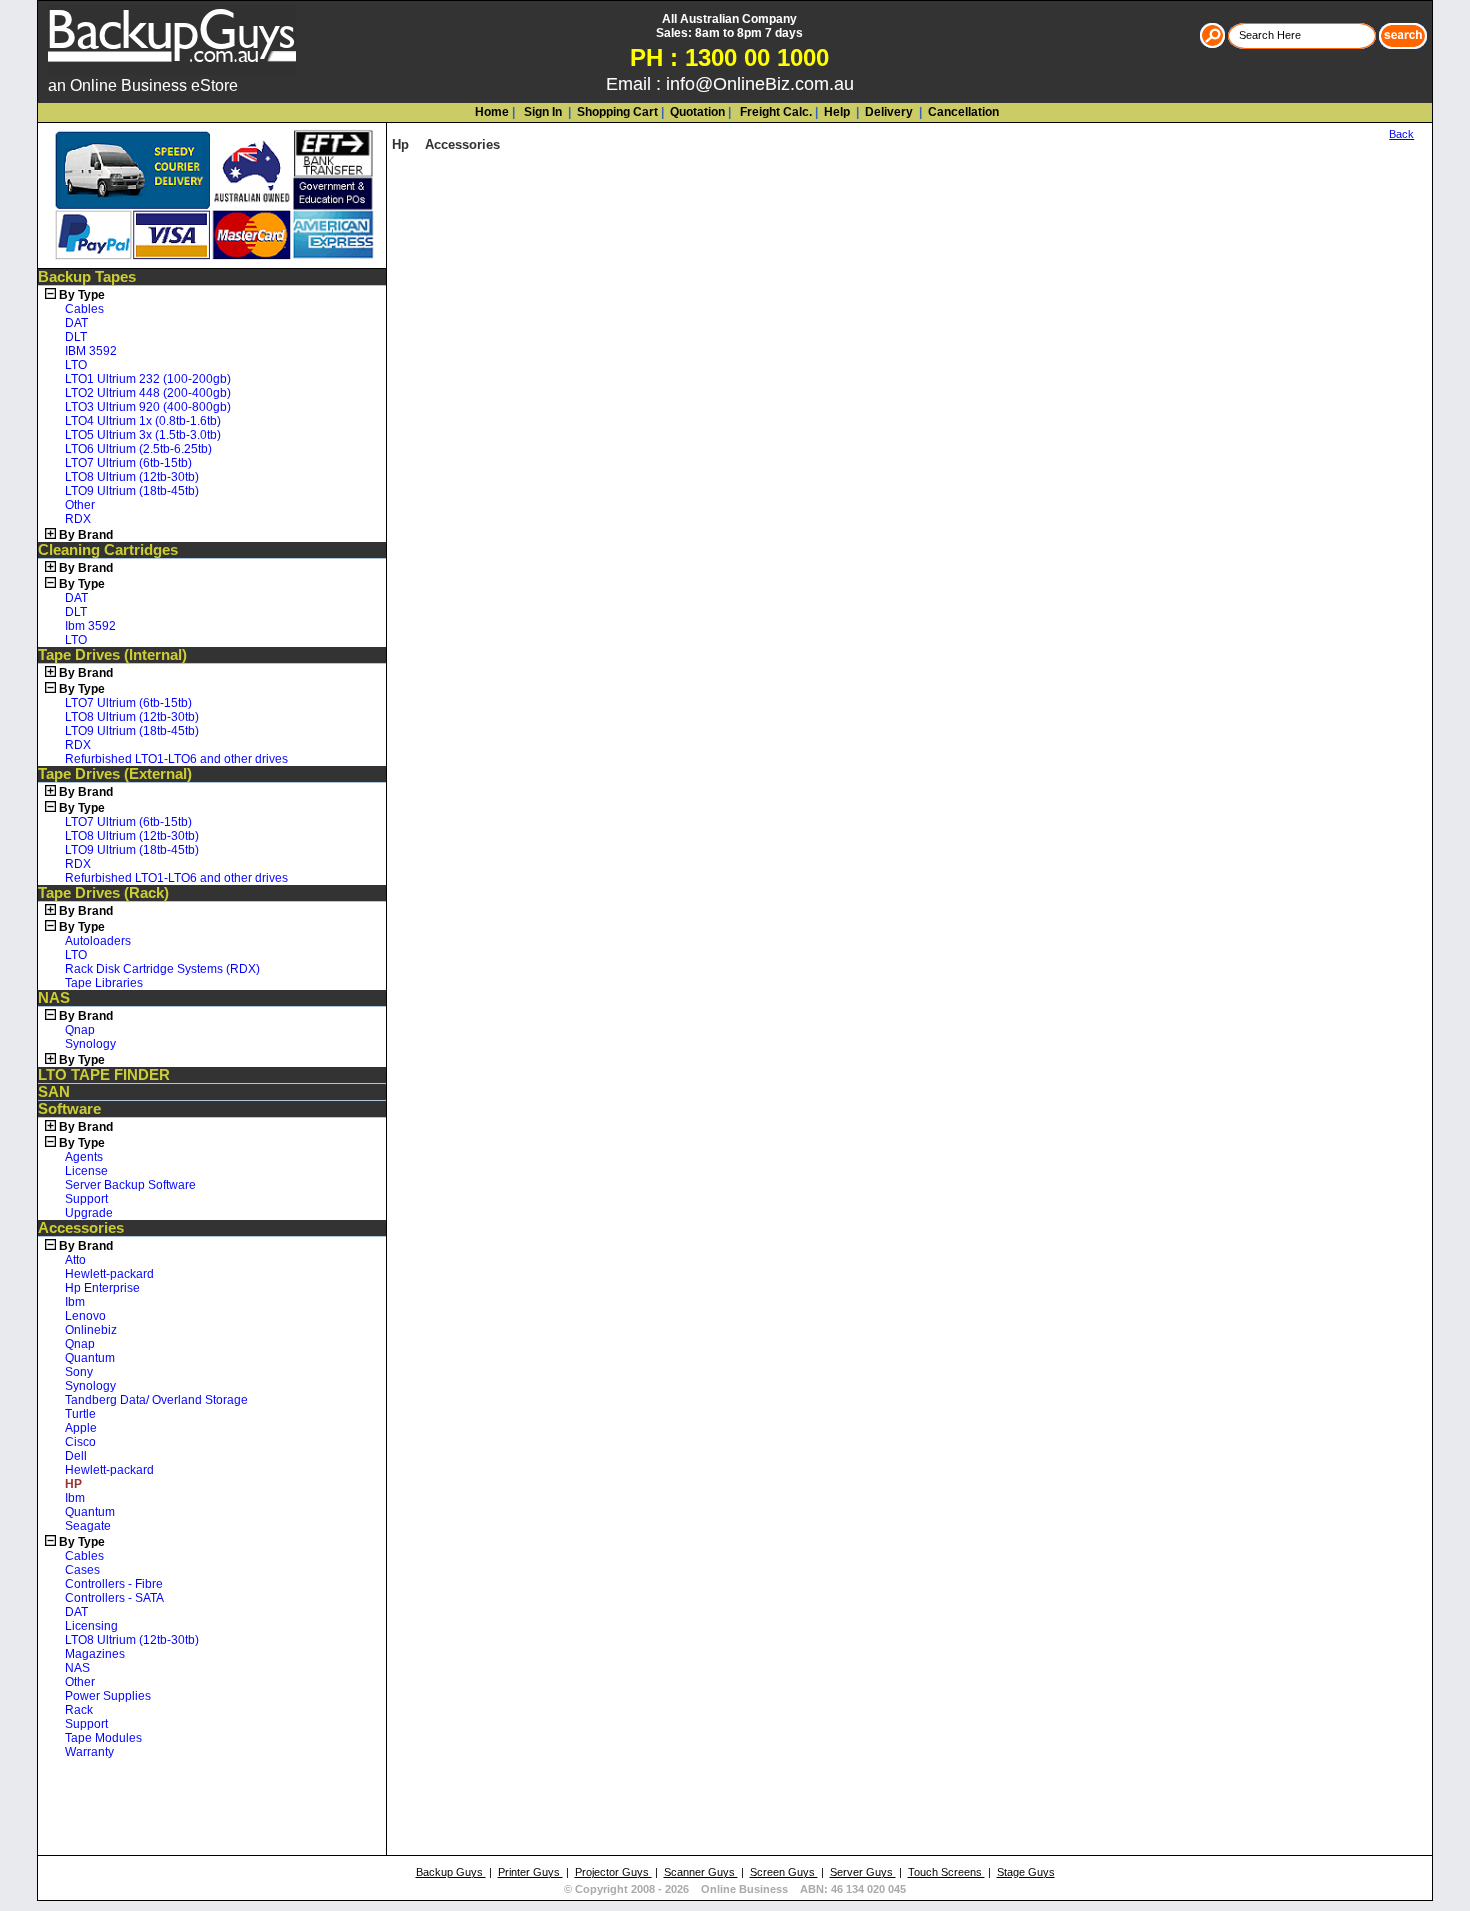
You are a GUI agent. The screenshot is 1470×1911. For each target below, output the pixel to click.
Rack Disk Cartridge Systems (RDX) (162, 969)
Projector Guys (613, 1872)
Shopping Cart (617, 112)
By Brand (86, 535)
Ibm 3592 (90, 626)
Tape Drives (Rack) (103, 893)
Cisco (80, 1442)
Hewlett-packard (109, 1274)
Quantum (90, 1358)
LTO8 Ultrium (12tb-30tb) (132, 477)
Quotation (697, 112)
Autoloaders (98, 941)
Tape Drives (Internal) (112, 655)
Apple (81, 1428)
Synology (90, 1044)
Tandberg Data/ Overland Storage (156, 1400)
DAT (76, 323)
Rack (79, 1710)
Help (837, 112)
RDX (78, 519)
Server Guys (863, 1872)
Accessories (81, 1228)
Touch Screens (946, 1872)
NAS (54, 998)
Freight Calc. (774, 112)
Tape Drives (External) (115, 774)
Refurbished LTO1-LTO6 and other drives (176, 759)
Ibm (75, 1302)
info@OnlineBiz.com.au (760, 84)
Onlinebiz (91, 1330)
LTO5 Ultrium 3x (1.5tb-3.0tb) (143, 435)
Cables (84, 309)
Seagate (88, 1526)
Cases (82, 1570)
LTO (76, 365)
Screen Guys (784, 1872)
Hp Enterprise (102, 1288)
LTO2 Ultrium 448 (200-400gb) (148, 393)
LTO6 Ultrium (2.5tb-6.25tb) (138, 449)
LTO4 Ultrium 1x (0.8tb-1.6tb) (143, 421)
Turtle (80, 1414)
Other (80, 505)
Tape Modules (103, 1738)
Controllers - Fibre (114, 1584)
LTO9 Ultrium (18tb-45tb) (132, 491)
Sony (79, 1372)
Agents (84, 1157)
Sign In (541, 112)
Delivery (887, 112)
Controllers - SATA (114, 1598)
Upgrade (89, 1213)
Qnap (80, 1030)
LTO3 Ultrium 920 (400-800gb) (148, 407)
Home (492, 112)
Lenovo (85, 1316)
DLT (76, 337)
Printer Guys (530, 1872)
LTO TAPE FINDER (104, 1075)
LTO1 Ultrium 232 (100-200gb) (148, 379)
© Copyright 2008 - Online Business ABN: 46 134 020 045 (735, 1889)
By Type (82, 295)
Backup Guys (451, 1872)
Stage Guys (1026, 1872)
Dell (76, 1456)
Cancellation (962, 112)
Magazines (95, 1654)
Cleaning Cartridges (108, 550)
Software (69, 1109)
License (86, 1171)
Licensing (91, 1626)
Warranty (89, 1752)
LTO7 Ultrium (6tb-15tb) (128, 463)
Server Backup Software (130, 1185)
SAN (54, 1092)
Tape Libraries (104, 983)
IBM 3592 (91, 351)
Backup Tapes (87, 277)
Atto (75, 1260)
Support (86, 1199)
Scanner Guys (701, 1872)
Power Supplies (108, 1696)
